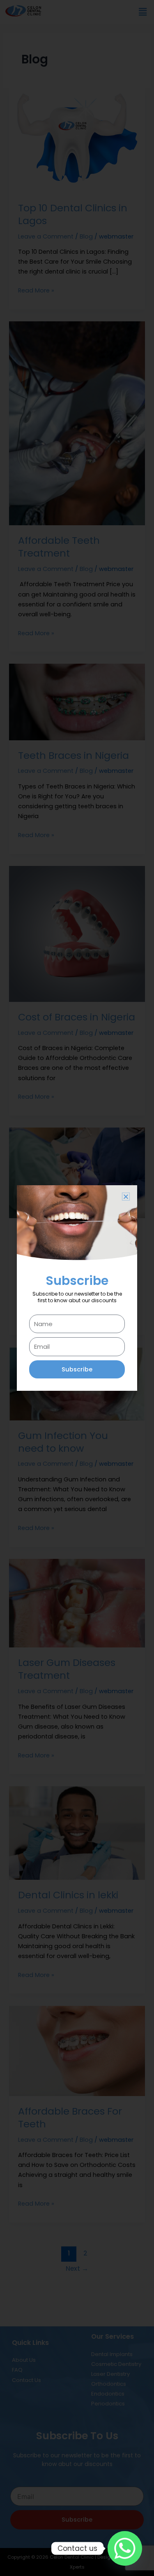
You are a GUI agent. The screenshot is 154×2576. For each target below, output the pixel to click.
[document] (77, 1288)
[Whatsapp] (125, 2548)
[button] (126, 1197)
